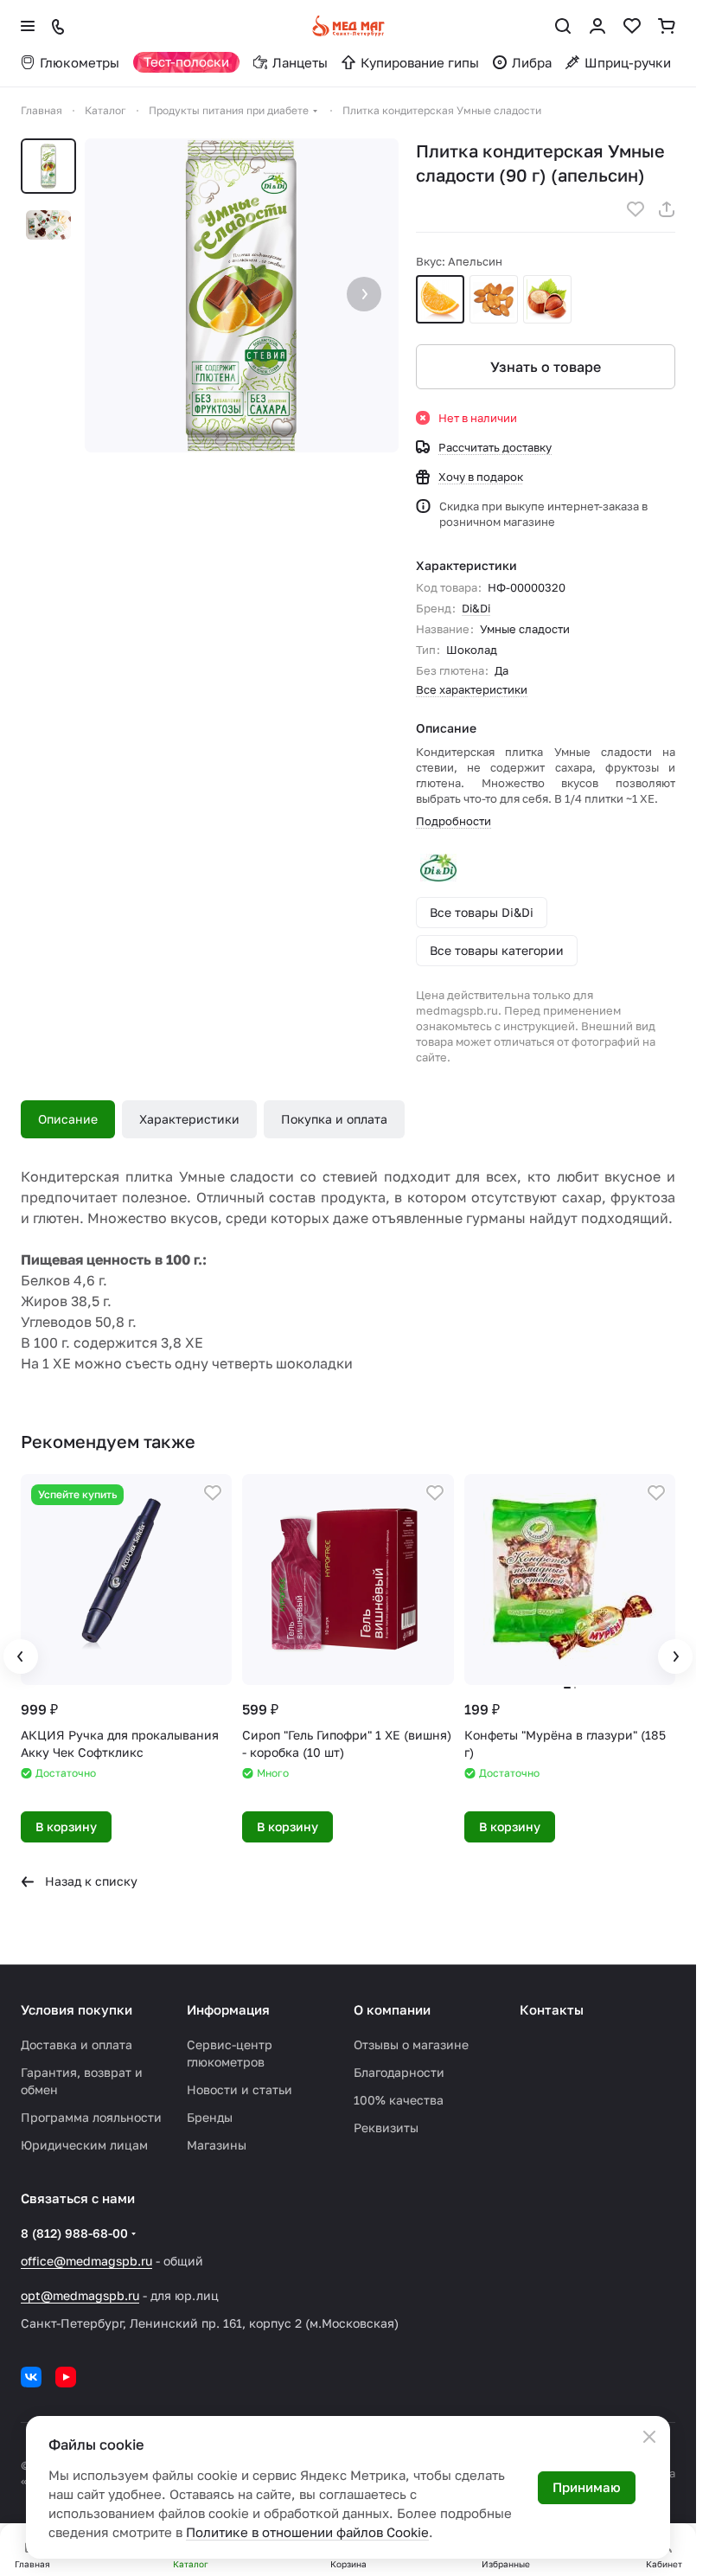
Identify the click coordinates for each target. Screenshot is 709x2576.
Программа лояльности (91, 2117)
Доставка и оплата (77, 2044)
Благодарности (399, 2072)
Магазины (217, 2145)
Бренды (210, 2117)
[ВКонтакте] (31, 2377)
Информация (228, 2009)
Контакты (552, 2009)
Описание (68, 1119)
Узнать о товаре (546, 367)
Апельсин (440, 299)
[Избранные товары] (632, 26)
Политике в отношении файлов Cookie (307, 2532)
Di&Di (476, 608)
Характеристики (189, 1119)
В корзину (66, 1826)
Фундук (547, 299)
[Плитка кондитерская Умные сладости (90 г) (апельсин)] (242, 295)
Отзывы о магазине (411, 2044)
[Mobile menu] (28, 26)
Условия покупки (77, 2009)
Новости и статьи (240, 2089)
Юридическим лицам (84, 2145)
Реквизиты (386, 2127)
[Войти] (597, 26)
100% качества (399, 2100)
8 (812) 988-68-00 (74, 2233)
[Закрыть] (649, 2437)
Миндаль (494, 299)
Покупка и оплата (334, 1119)
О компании (392, 2009)
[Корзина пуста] (667, 26)
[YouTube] (66, 2377)
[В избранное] (636, 209)
